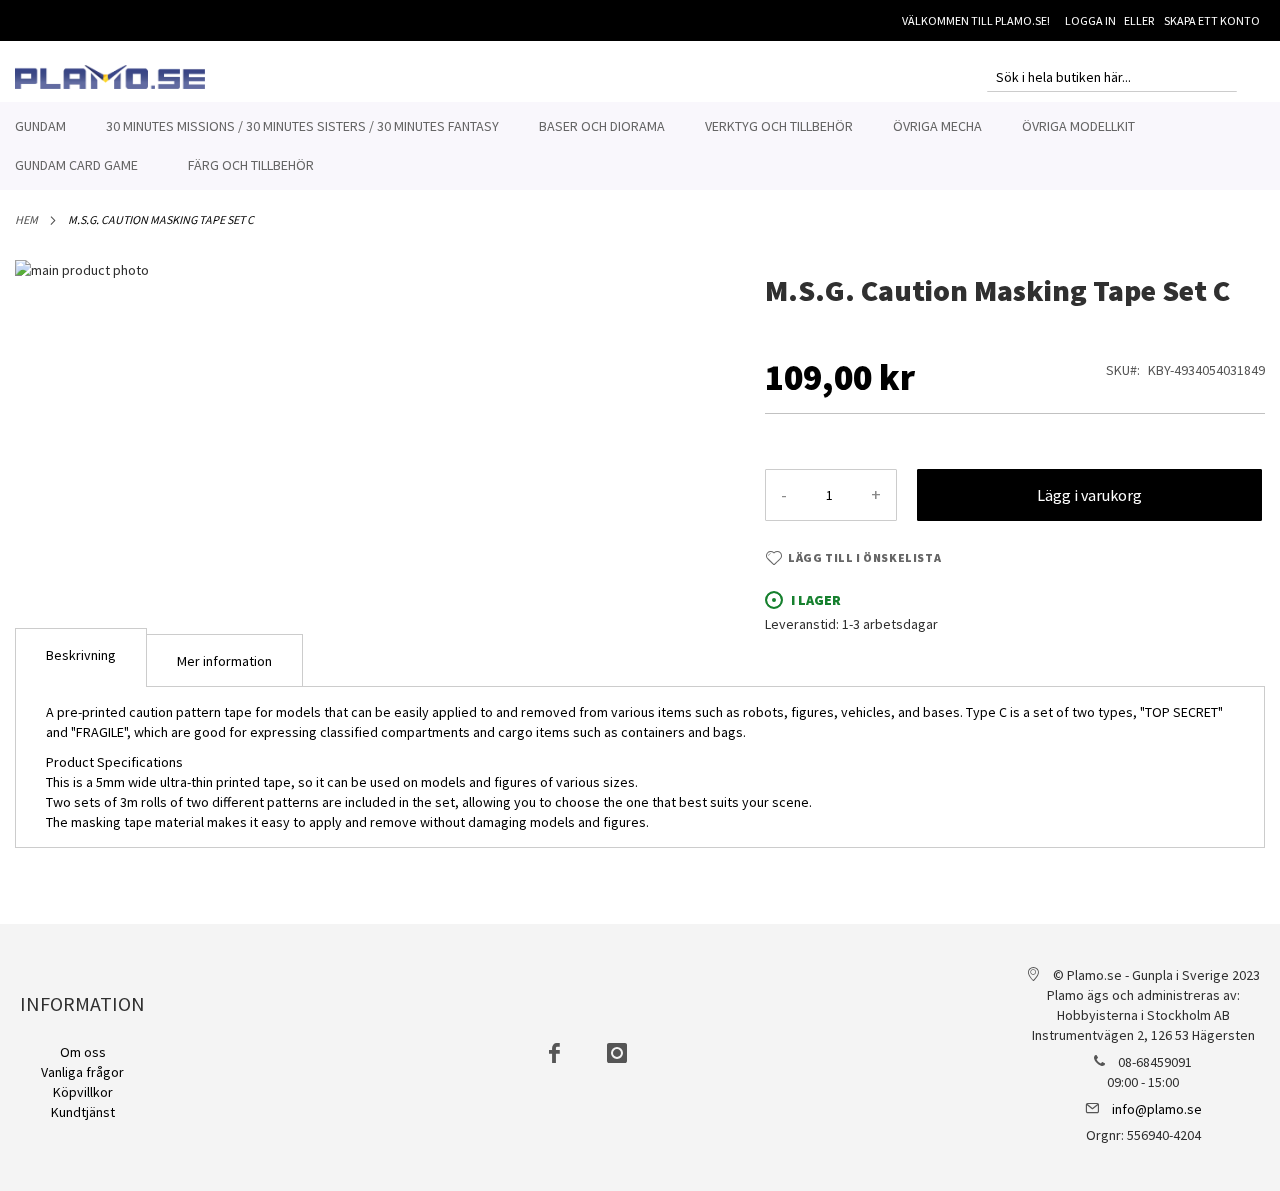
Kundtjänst (83, 1112)
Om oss (83, 1052)
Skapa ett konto (1212, 20)
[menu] (640, 146)
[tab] (81, 657)
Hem (26, 219)
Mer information (224, 661)
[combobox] (1112, 77)
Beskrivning (81, 655)
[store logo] (110, 77)
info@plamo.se (1157, 1109)
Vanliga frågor (82, 1072)
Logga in (1090, 20)
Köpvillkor (83, 1092)
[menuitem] (40, 126)
